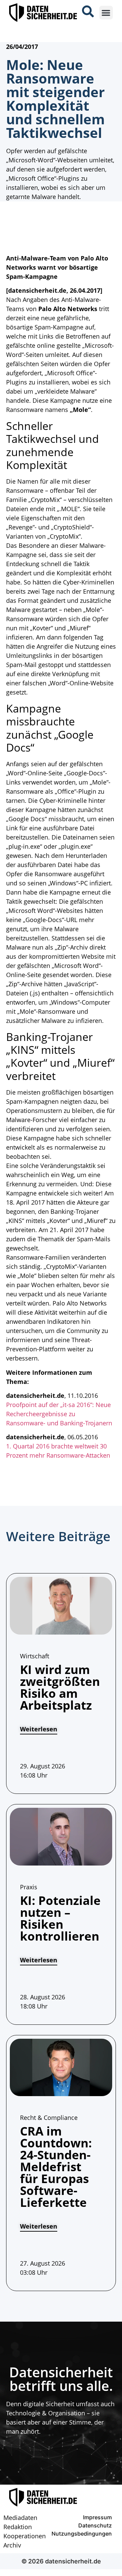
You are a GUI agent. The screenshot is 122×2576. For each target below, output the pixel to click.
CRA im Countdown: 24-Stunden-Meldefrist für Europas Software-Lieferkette (56, 2167)
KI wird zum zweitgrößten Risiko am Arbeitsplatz (60, 1687)
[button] (106, 13)
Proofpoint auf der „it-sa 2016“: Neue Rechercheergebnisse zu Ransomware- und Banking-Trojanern (59, 1414)
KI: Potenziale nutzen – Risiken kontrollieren (60, 1918)
